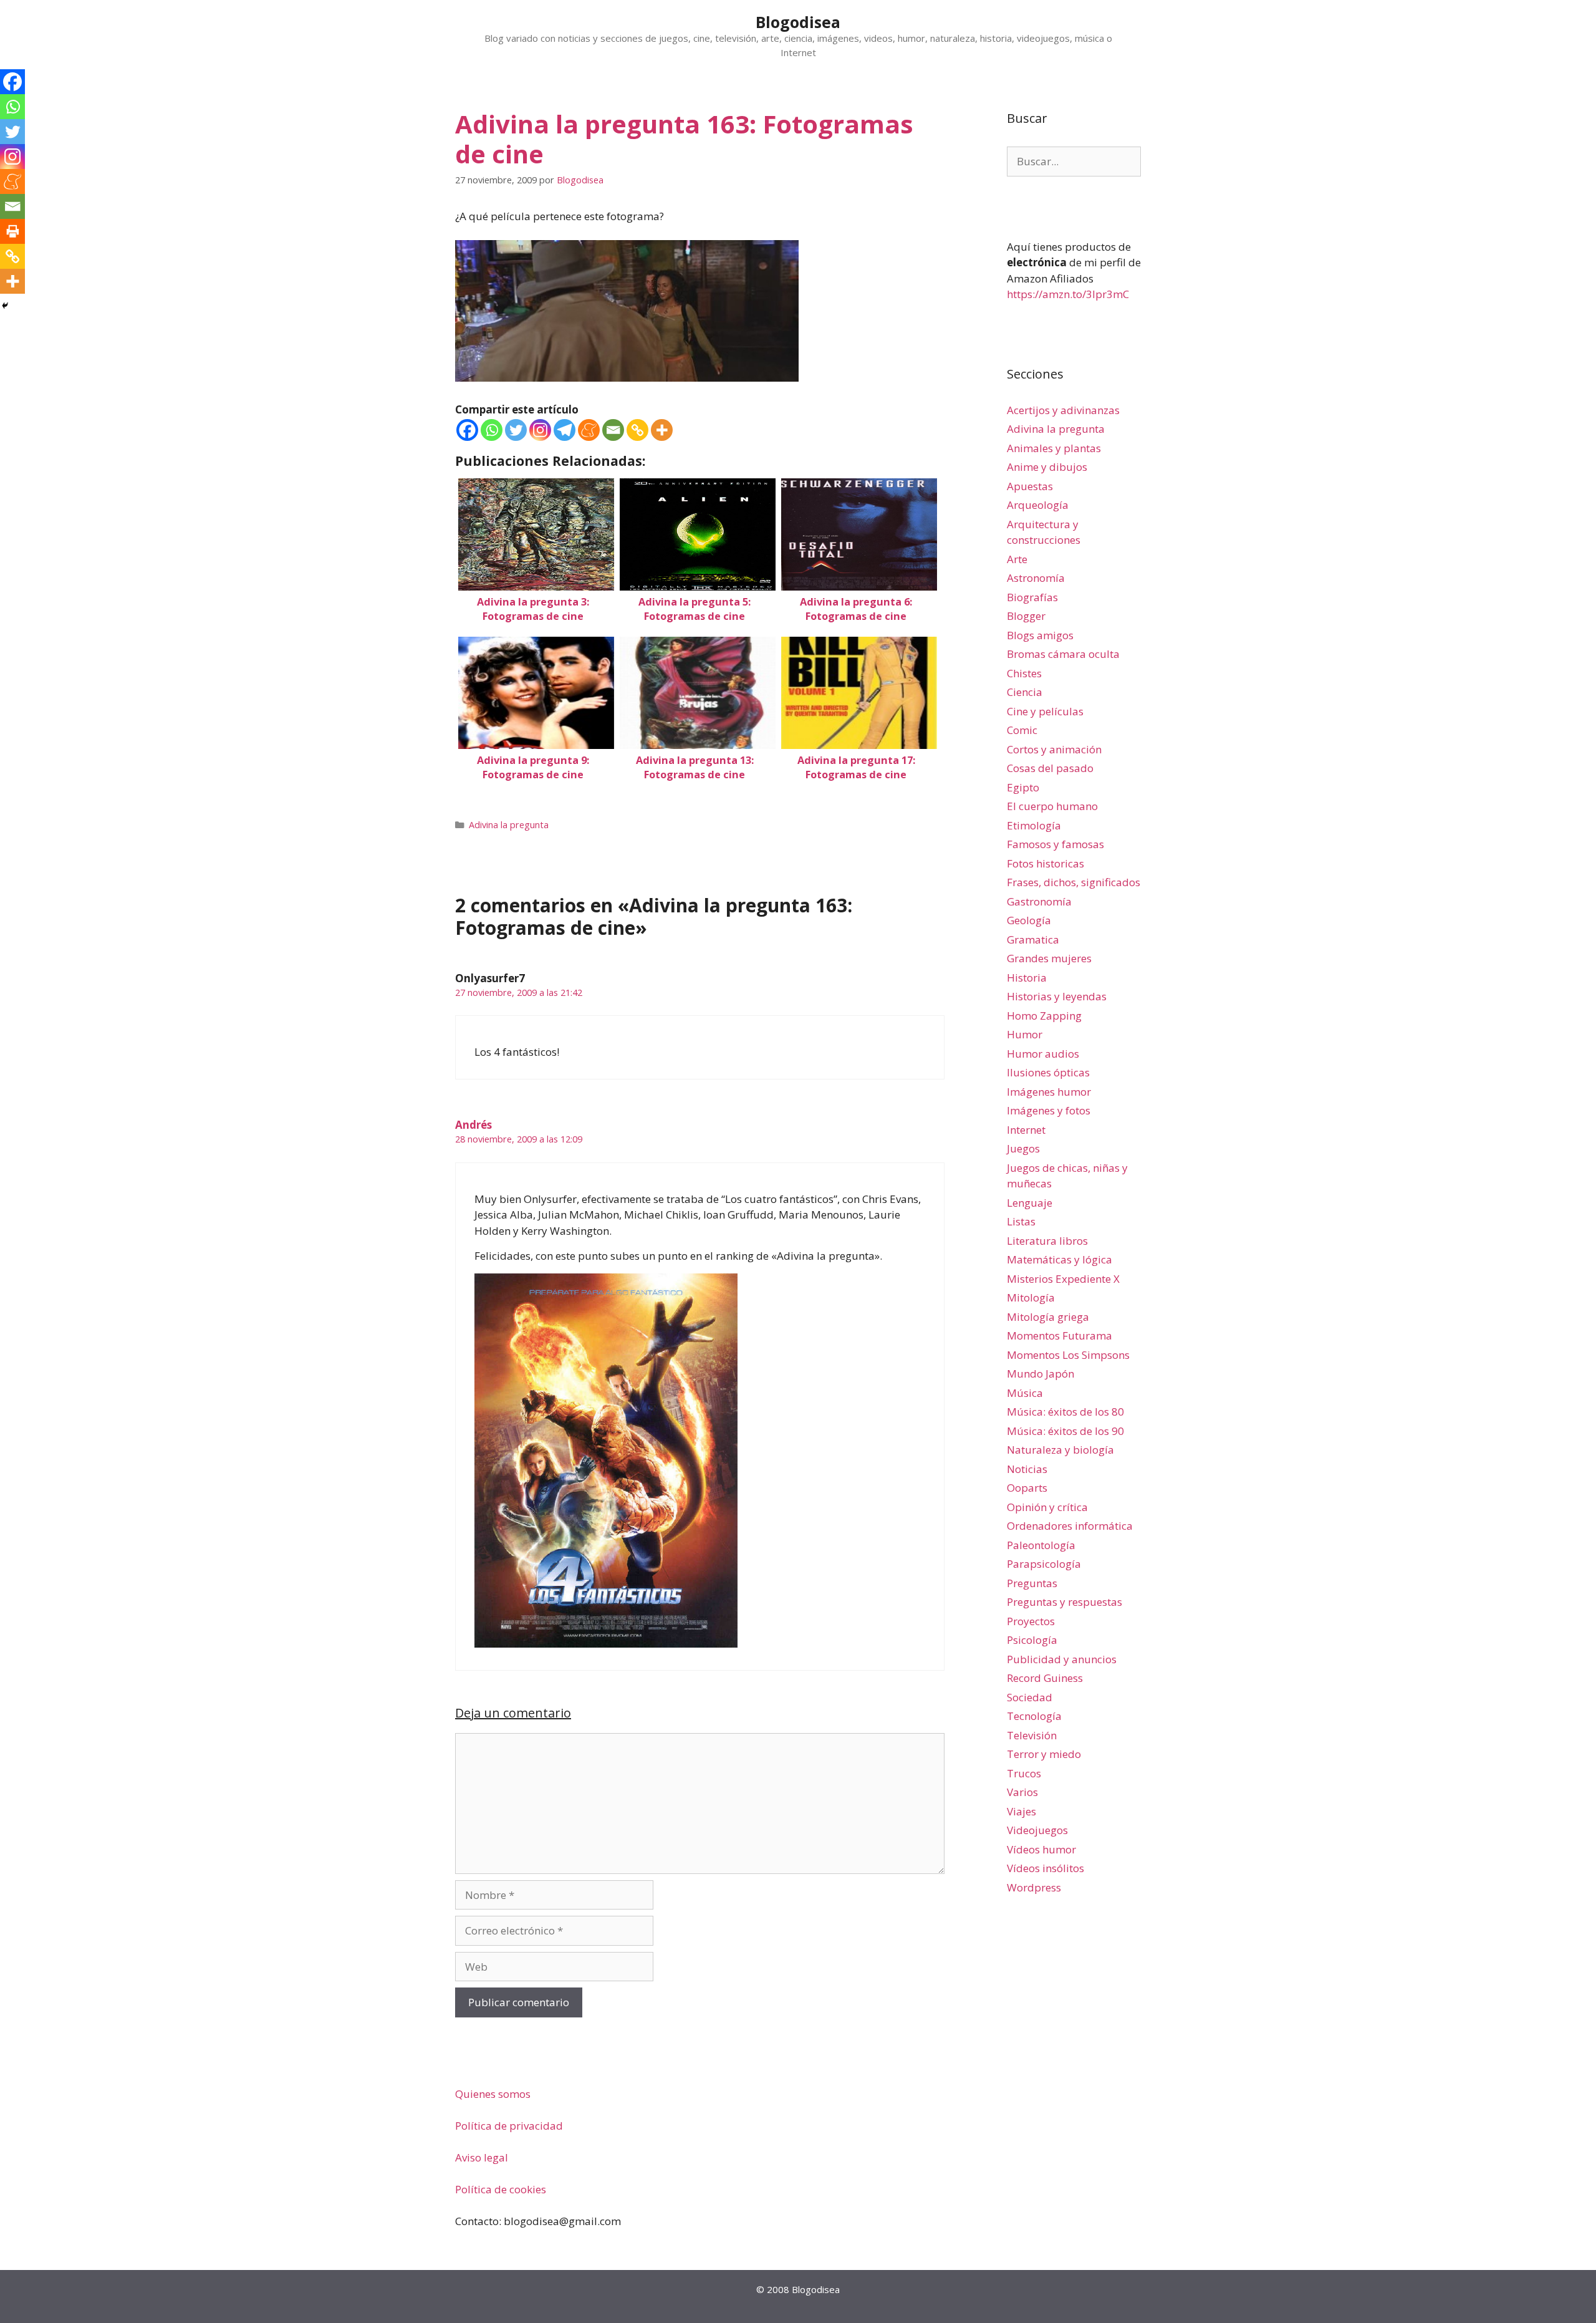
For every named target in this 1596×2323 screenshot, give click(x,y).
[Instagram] (540, 430)
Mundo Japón (1041, 1374)
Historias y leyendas (1057, 996)
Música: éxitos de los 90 (1065, 1431)
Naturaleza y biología (1060, 1450)
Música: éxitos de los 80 (1065, 1412)
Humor (1025, 1034)
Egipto (1023, 787)
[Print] (12, 231)
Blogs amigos (1040, 635)
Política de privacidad (509, 2126)
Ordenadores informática (1070, 1526)
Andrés (474, 1125)
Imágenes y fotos (1049, 1110)
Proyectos (1031, 1621)
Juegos (1023, 1148)
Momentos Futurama (1060, 1335)
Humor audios (1043, 1054)
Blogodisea (798, 22)
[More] (662, 430)
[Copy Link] (637, 430)
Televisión (1032, 1735)
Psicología (1032, 1640)
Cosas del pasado (1050, 768)
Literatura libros (1047, 1241)
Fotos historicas (1046, 863)
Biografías (1032, 597)
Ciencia (1025, 692)
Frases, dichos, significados (1074, 882)
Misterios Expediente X (1063, 1279)
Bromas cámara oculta (1063, 654)
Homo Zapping (1044, 1016)
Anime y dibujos (1047, 467)
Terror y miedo (1044, 1754)
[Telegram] (565, 430)
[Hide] (5, 306)
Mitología (1031, 1297)
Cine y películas (1045, 711)
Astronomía (1036, 578)
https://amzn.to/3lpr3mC (1068, 294)
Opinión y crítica (1047, 1507)
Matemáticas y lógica (1060, 1259)
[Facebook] (467, 430)
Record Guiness (1045, 1678)
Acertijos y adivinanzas (1063, 410)
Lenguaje (1030, 1203)
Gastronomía (1039, 901)
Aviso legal (482, 2157)
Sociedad (1030, 1697)
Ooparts (1027, 1488)
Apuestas (1030, 486)
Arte (1017, 559)
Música (1025, 1393)
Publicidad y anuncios (1062, 1659)
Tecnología (1034, 1716)
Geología (1029, 920)
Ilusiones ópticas (1048, 1072)
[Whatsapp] (492, 430)
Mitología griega (1048, 1317)
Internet (1026, 1130)
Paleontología (1041, 1545)
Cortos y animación (1054, 749)
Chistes (1024, 673)
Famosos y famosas (1055, 844)
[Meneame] (589, 430)
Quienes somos (493, 2094)
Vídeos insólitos (1046, 1868)
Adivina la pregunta (509, 825)
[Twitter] (516, 430)
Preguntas (1032, 1583)
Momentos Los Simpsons (1068, 1355)
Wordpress (1034, 1887)
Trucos (1024, 1773)
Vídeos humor (1041, 1849)
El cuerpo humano (1052, 806)
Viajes (1022, 1811)
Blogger (1026, 616)
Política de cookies (501, 2189)
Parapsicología (1044, 1564)
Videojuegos (1037, 1830)
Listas (1021, 1221)
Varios (1022, 1792)
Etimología (1034, 825)
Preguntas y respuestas (1065, 1602)
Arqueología (1038, 505)
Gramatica (1033, 939)
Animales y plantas (1054, 448)
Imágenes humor (1049, 1092)
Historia (1027, 978)
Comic (1022, 730)
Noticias (1027, 1469)
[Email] (613, 430)
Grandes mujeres (1049, 958)
